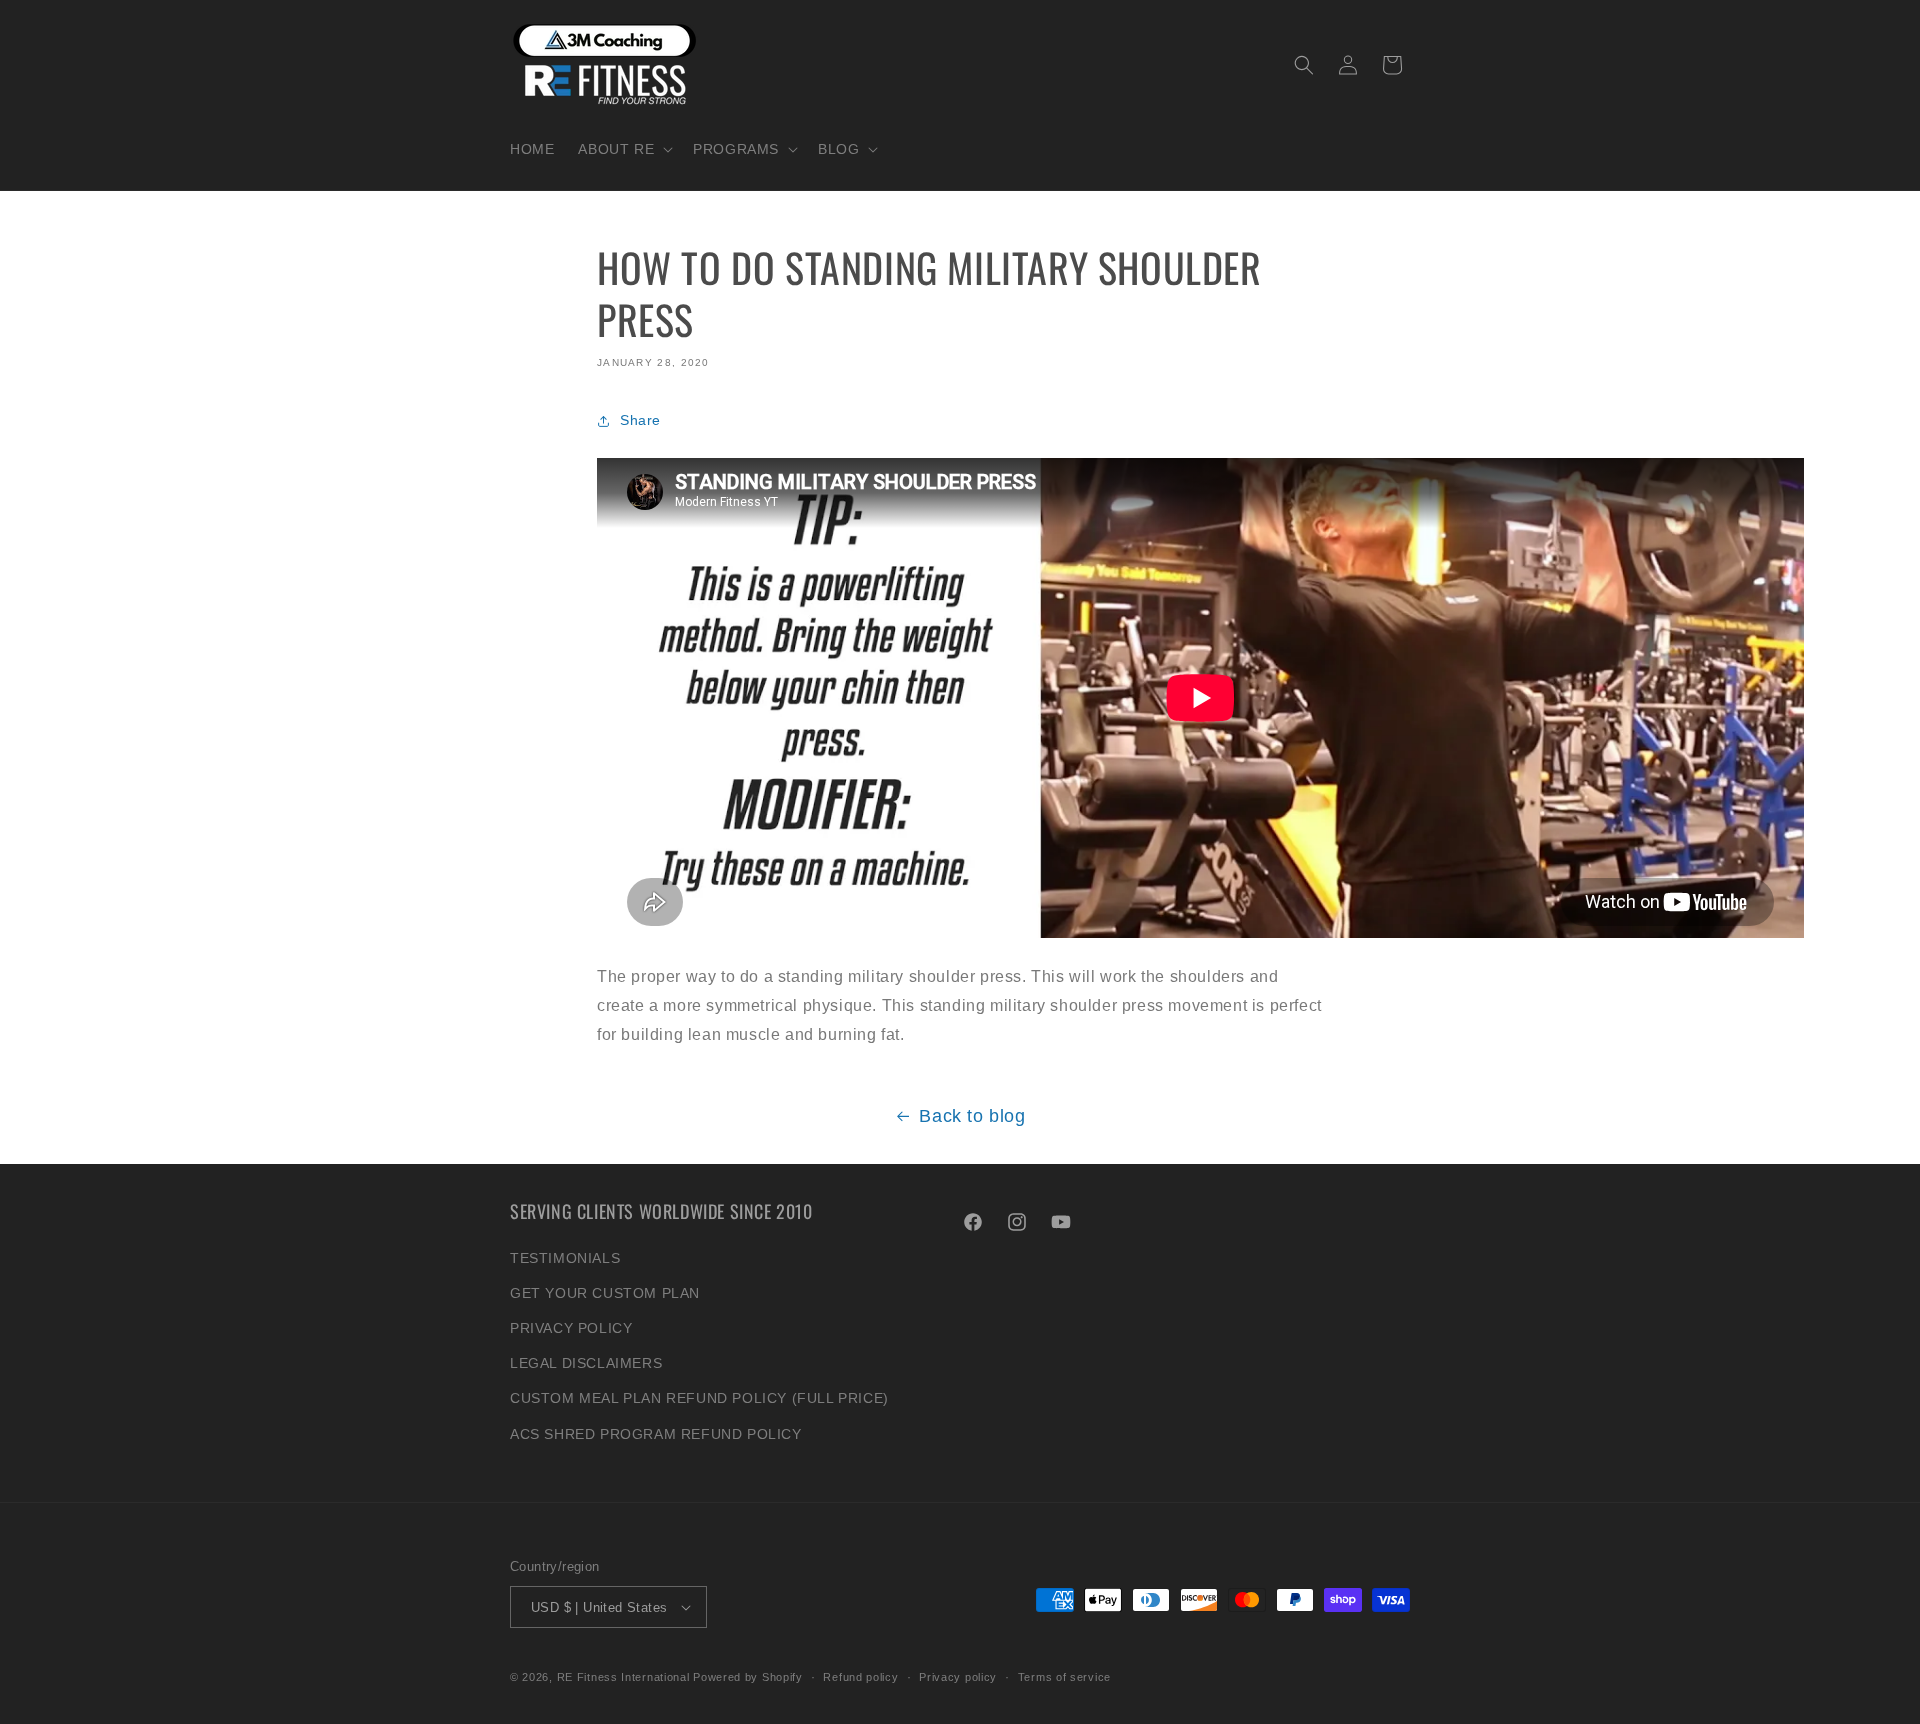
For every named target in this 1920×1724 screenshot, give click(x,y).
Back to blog (972, 1116)
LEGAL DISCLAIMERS (586, 1363)
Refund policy (860, 1677)
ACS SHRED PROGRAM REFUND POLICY (656, 1434)
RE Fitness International (623, 1677)
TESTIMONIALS (565, 1258)
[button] (623, 149)
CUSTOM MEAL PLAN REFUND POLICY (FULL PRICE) (699, 1398)
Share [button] (640, 420)
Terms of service (1064, 1677)
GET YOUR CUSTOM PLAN (605, 1293)
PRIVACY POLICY (571, 1328)
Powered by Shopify (748, 1677)
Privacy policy (958, 1677)
